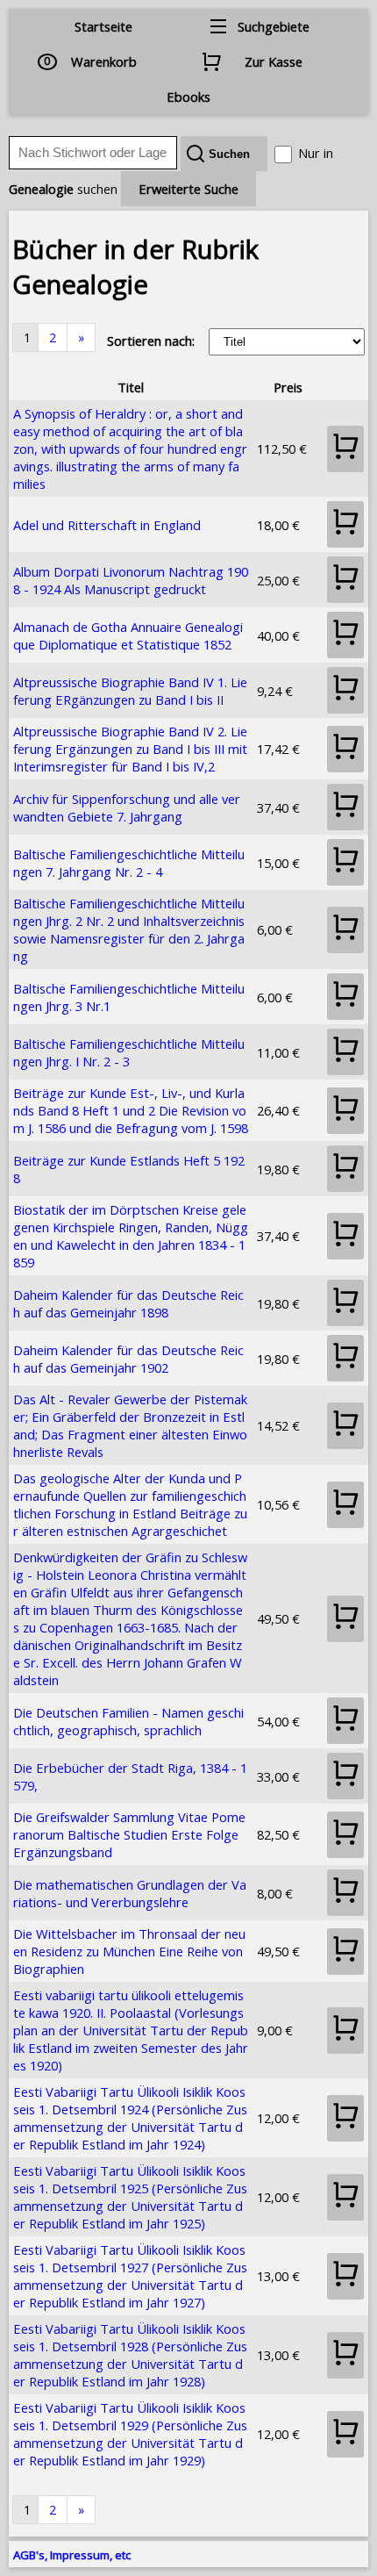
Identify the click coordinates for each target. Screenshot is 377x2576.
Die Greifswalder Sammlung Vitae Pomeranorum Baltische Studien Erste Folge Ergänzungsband (129, 1834)
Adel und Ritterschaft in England (107, 525)
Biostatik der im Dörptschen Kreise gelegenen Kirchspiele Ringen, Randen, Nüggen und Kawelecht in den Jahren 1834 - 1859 (131, 1236)
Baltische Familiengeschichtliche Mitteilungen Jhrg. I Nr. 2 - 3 (129, 1052)
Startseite (103, 26)
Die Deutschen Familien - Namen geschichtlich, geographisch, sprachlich (128, 1721)
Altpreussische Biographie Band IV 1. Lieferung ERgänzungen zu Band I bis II (130, 691)
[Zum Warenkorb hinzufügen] (345, 449)
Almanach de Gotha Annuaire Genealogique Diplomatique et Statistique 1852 (128, 635)
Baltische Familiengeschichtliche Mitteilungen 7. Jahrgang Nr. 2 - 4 (129, 863)
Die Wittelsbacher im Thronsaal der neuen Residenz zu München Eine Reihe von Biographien (129, 1951)
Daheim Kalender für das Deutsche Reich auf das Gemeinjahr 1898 (128, 1303)
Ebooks (188, 97)
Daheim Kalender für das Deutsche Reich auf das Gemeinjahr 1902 (128, 1359)
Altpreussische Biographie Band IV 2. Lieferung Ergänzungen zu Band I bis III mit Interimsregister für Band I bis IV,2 (130, 749)
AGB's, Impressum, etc (72, 2555)
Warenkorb (104, 61)
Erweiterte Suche (188, 189)
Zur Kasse (274, 61)
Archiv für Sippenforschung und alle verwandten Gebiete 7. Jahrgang (127, 807)
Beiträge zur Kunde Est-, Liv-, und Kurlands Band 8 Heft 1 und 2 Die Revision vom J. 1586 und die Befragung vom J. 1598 (131, 1110)
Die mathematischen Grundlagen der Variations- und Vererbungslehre (130, 1893)
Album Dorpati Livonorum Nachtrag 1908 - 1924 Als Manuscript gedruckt (131, 580)
